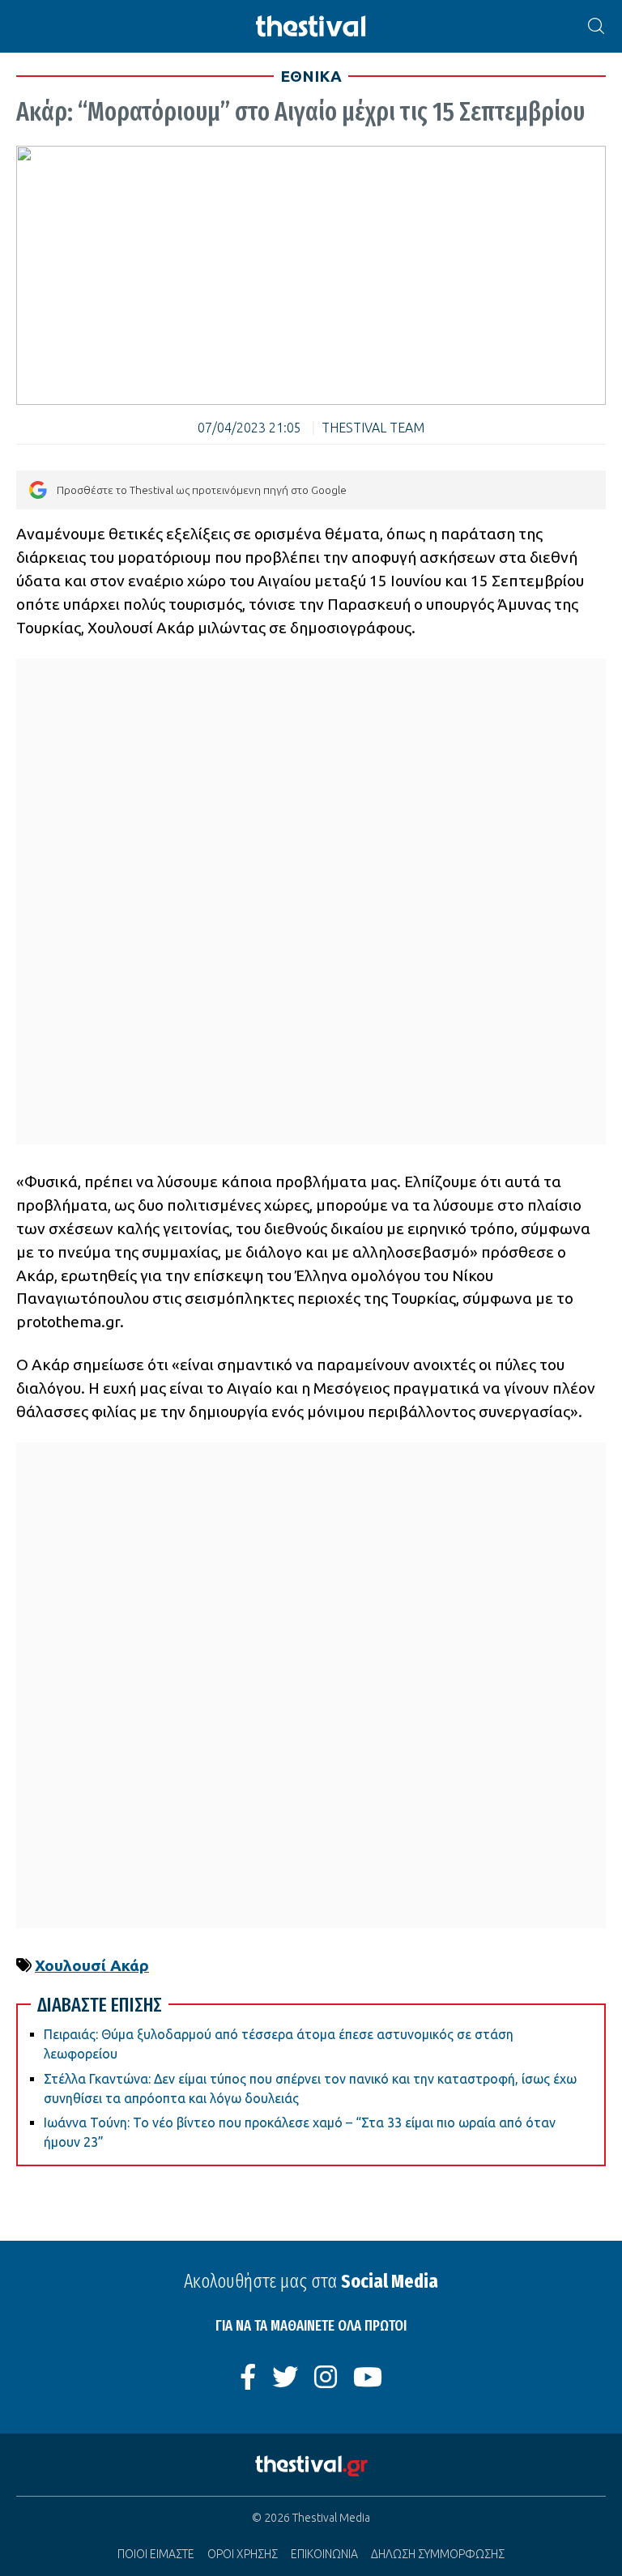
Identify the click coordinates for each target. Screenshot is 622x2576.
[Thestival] (311, 26)
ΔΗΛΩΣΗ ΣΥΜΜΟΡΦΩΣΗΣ (438, 2554)
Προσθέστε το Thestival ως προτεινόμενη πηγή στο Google (202, 490)
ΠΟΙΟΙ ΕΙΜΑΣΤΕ (156, 2554)
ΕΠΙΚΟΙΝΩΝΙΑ (324, 2554)
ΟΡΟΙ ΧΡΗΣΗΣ (243, 2554)
